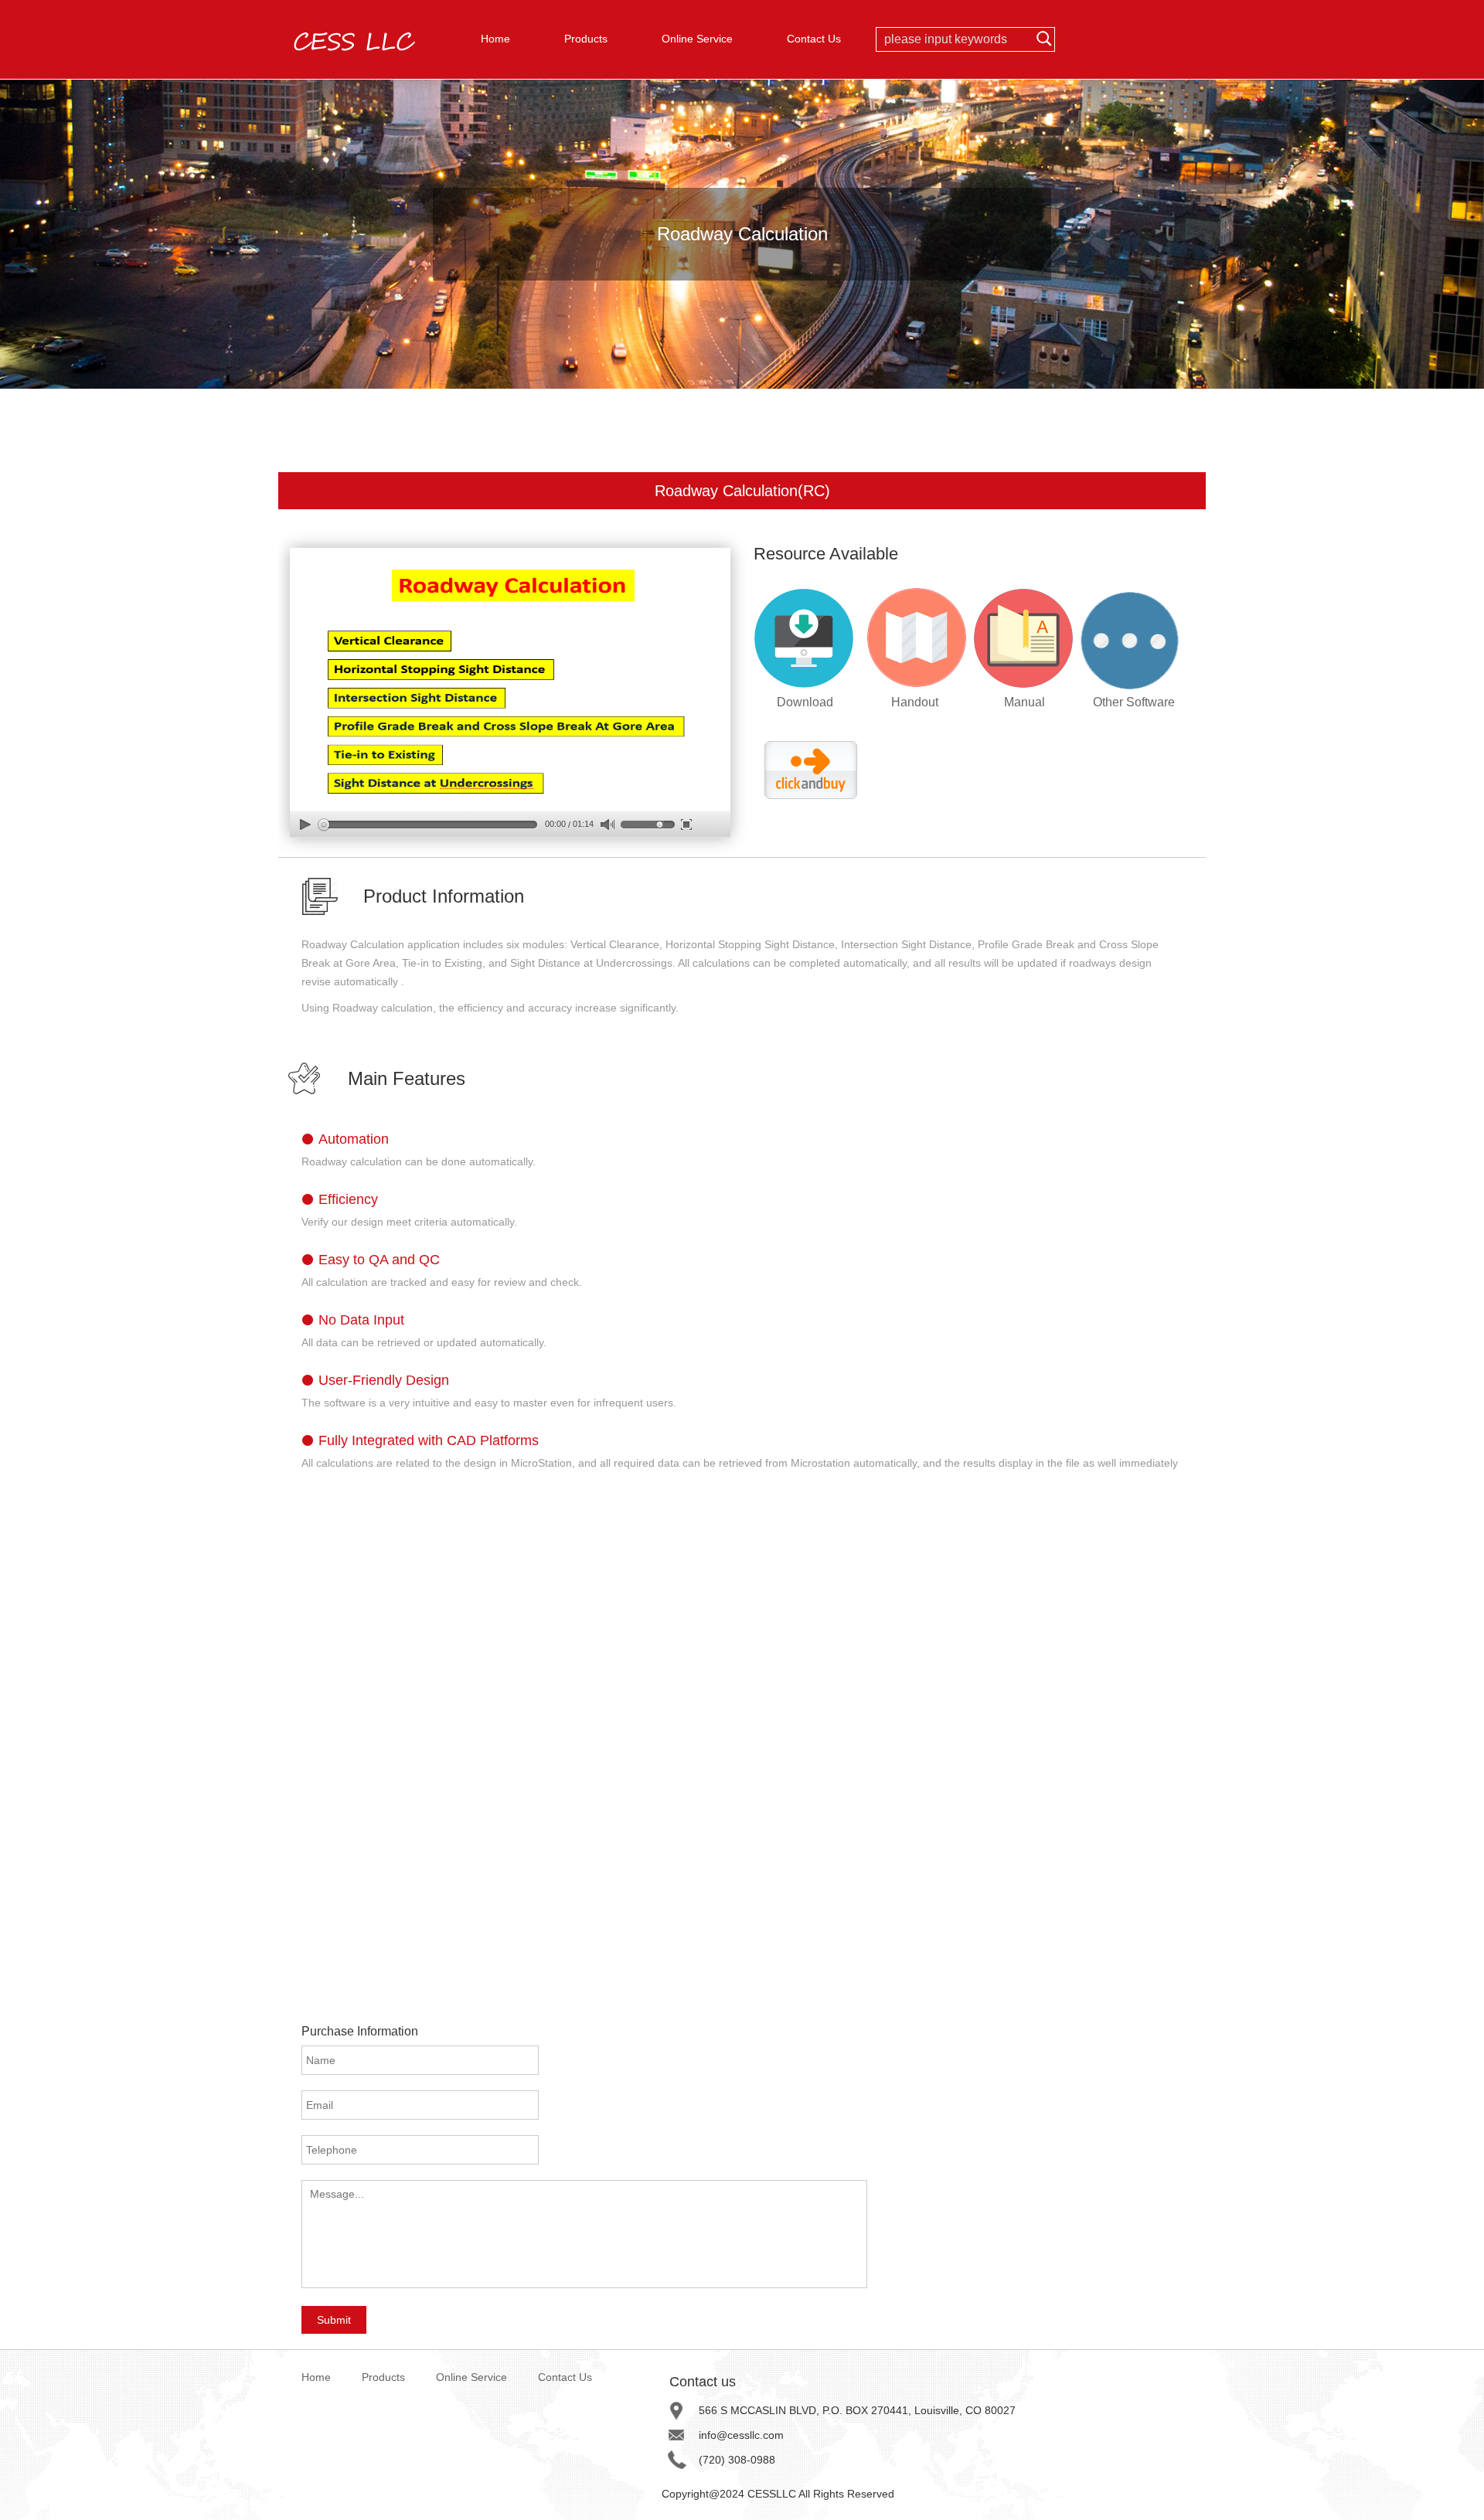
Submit (334, 2320)
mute (607, 825)
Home (495, 39)
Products (586, 39)
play (305, 824)
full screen (686, 824)
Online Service (697, 39)
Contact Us (814, 39)
